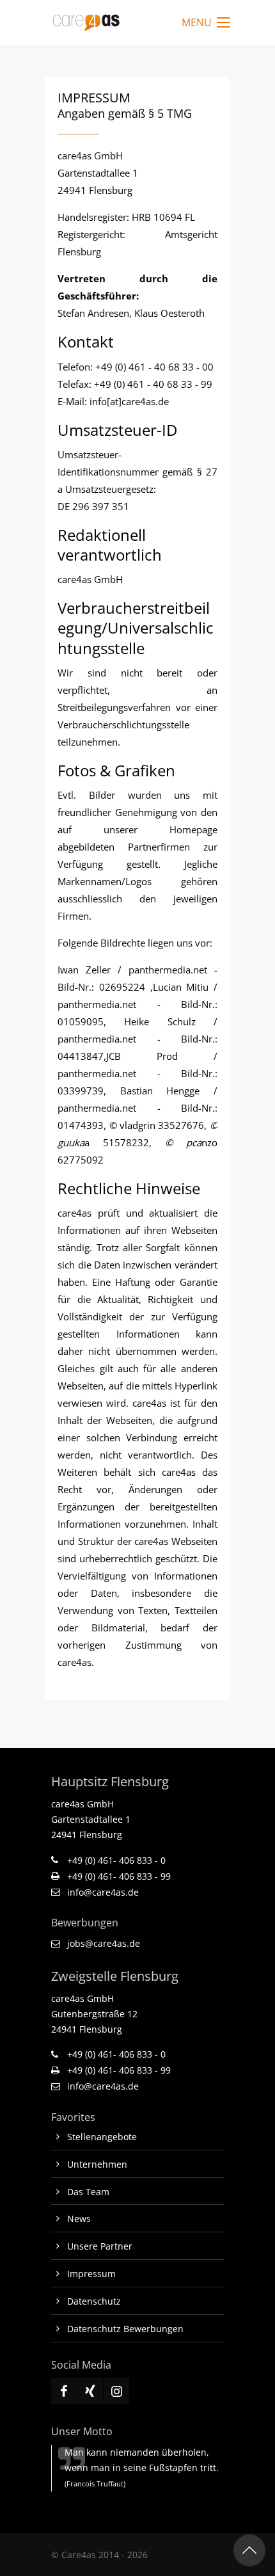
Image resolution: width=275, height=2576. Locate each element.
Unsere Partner (100, 2246)
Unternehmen (97, 2164)
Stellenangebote (102, 2137)
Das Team (88, 2192)
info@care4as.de (103, 1892)
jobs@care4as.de (104, 1943)
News (79, 2219)
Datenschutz (94, 2301)
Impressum (91, 2274)
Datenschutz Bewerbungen (125, 2329)
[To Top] (249, 2550)
